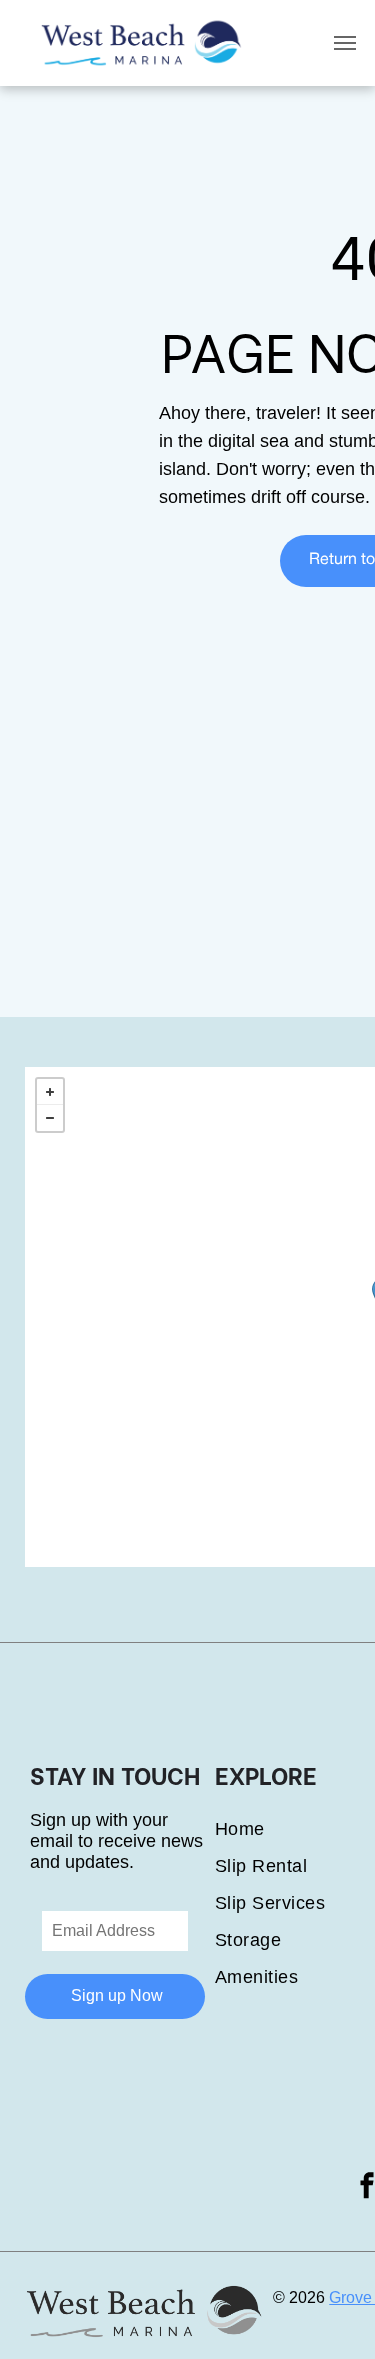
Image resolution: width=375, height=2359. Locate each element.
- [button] (50, 1118)
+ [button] (50, 1092)
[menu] (345, 43)
